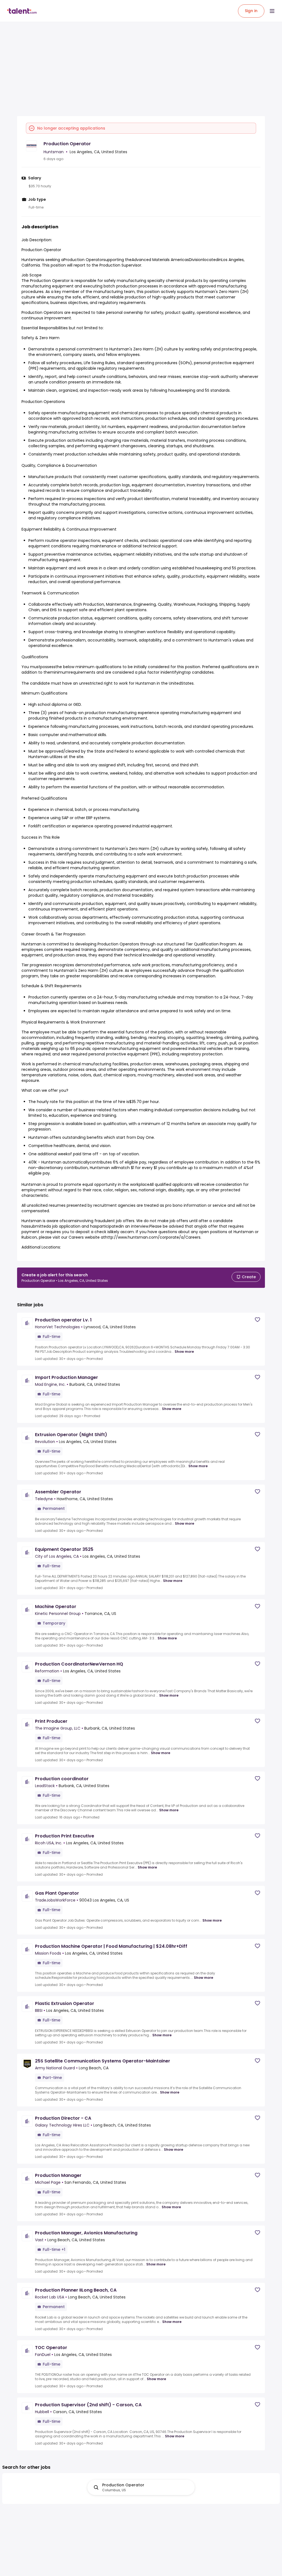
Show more (184, 1352)
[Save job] (257, 1320)
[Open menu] (272, 11)
